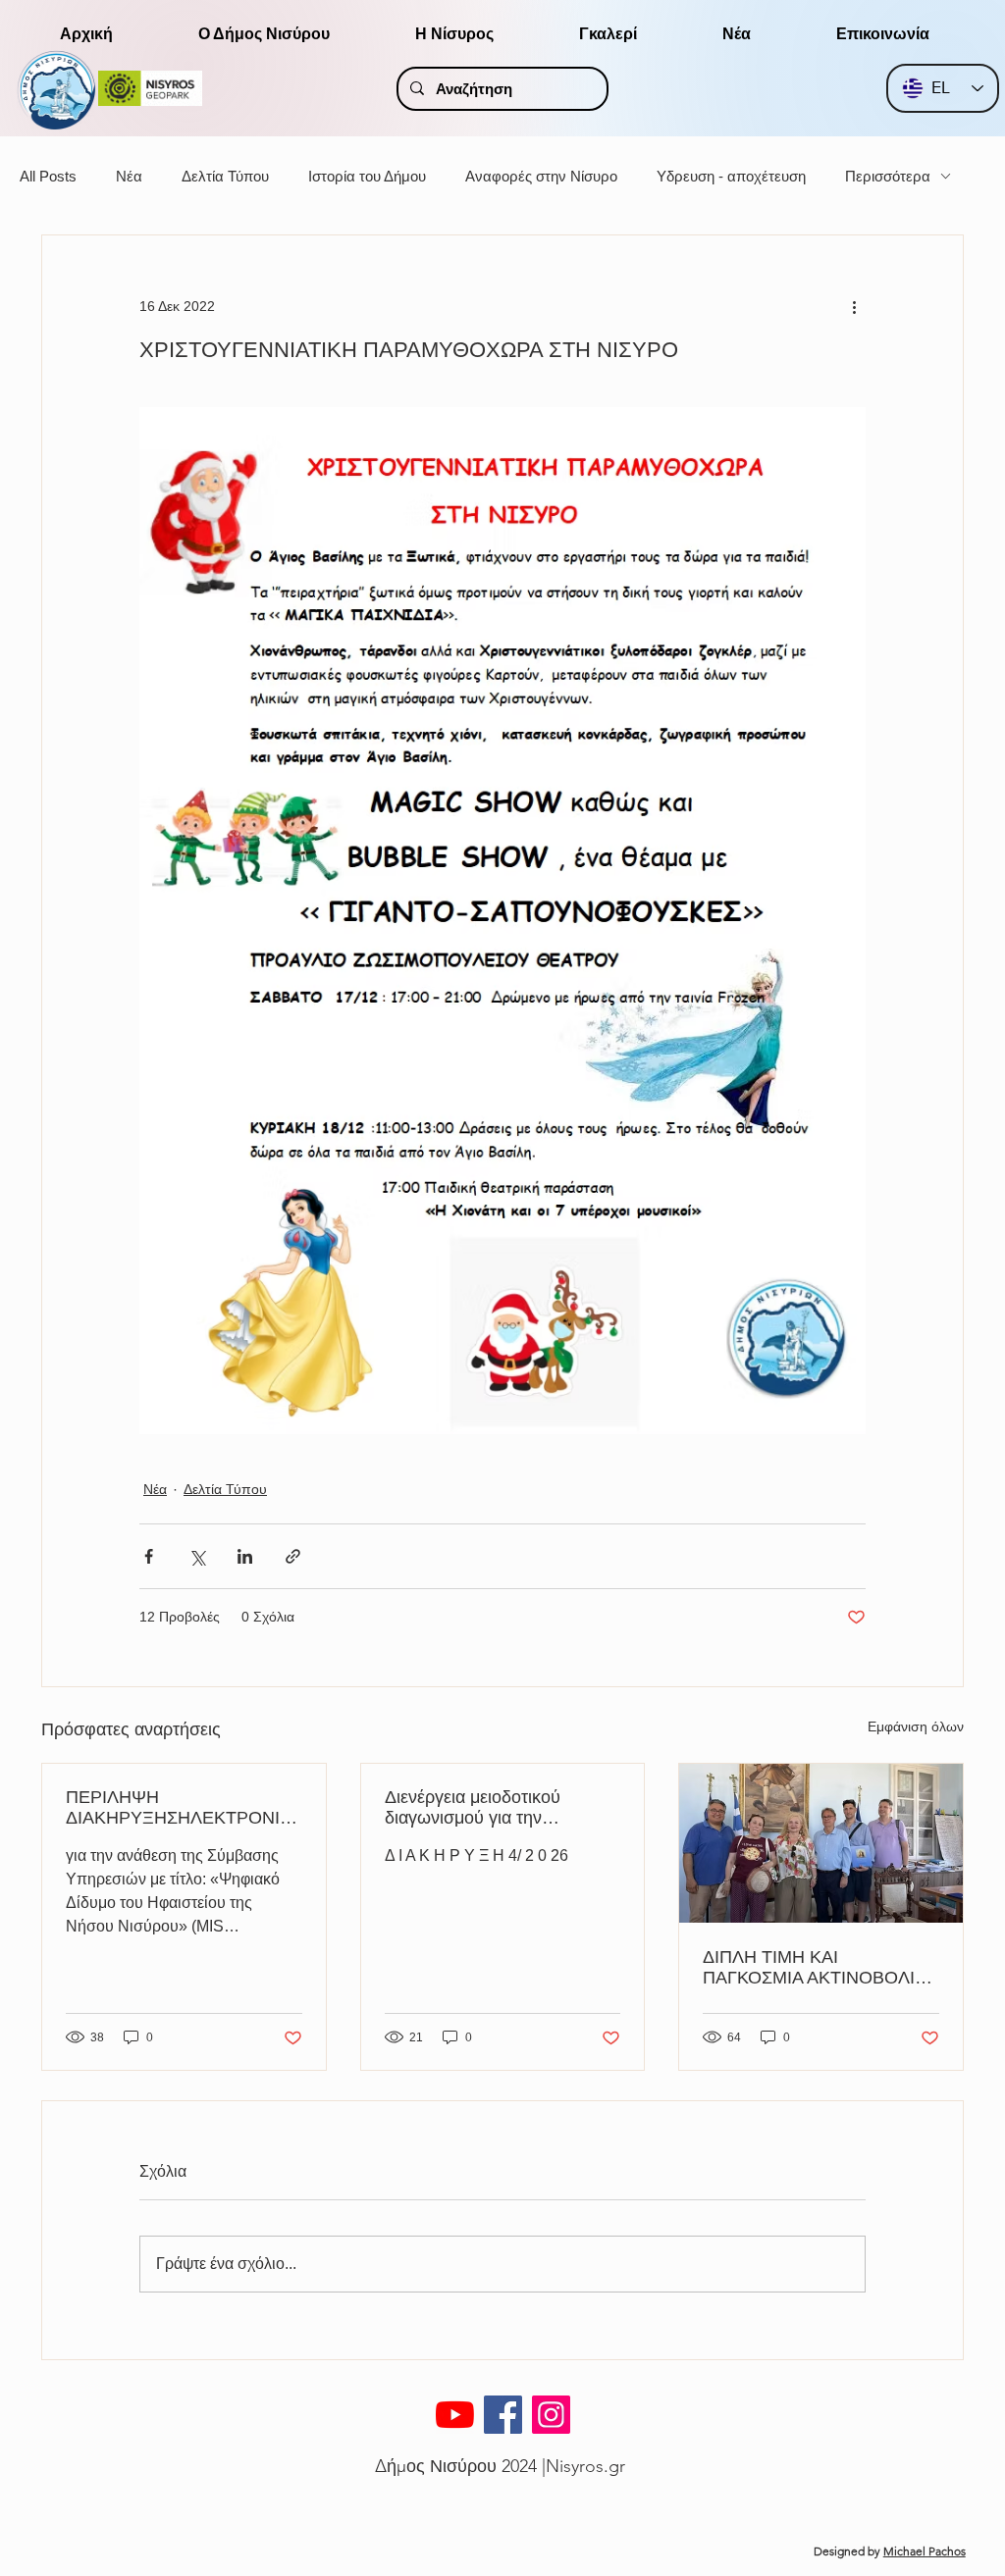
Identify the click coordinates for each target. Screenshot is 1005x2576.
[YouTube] (455, 2415)
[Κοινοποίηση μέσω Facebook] (149, 1556)
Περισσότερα (888, 176)
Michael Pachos (925, 2551)
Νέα (129, 176)
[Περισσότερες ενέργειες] (854, 306)
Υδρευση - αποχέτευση (731, 176)
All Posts (48, 176)
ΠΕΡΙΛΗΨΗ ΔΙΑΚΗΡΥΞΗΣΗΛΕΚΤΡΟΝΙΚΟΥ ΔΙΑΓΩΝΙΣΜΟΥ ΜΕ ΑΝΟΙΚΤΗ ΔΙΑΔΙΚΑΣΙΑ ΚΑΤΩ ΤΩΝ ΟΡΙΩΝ (180, 1808)
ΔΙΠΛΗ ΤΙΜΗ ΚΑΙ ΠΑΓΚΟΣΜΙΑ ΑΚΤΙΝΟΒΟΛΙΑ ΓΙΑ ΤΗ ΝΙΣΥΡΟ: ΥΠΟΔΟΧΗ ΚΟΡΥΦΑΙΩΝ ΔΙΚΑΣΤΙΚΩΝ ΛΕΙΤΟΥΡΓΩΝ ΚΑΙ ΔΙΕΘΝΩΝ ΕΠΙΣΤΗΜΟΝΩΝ (817, 1968)
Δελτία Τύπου (225, 176)
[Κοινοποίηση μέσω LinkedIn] (245, 1556)
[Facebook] (503, 2415)
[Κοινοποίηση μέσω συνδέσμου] (293, 1556)
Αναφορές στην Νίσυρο (541, 176)
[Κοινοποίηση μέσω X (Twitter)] (197, 1556)
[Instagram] (551, 2415)
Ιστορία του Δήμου (367, 176)
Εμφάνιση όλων (916, 1726)
